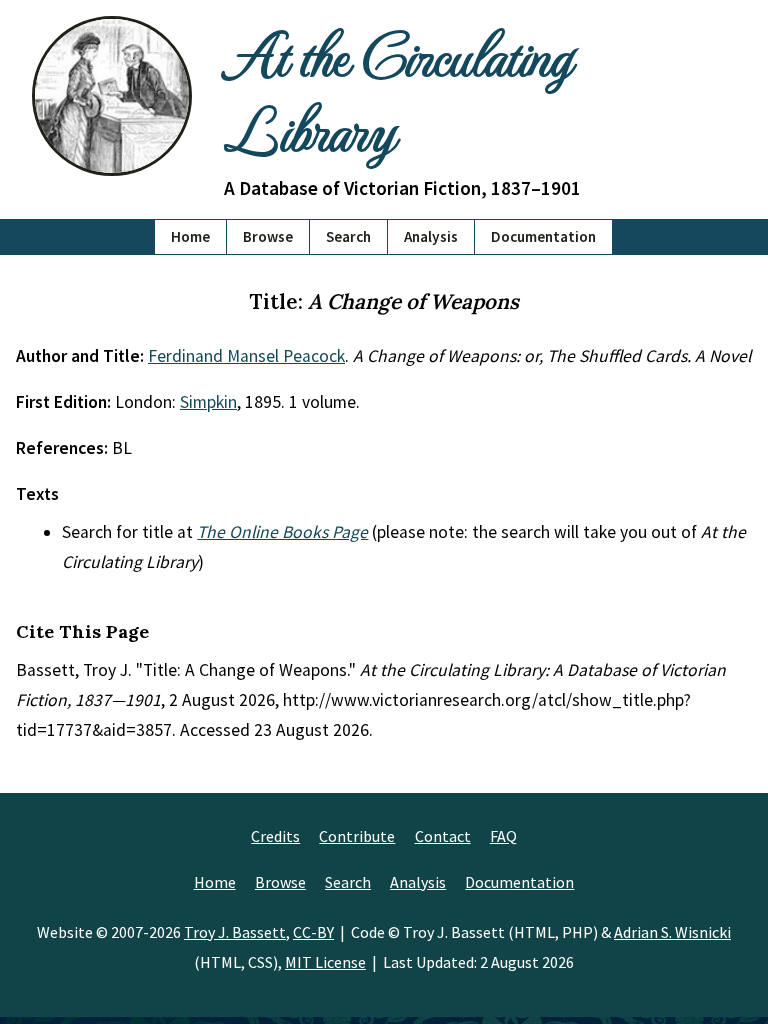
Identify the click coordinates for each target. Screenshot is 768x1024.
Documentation (543, 236)
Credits (275, 836)
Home (190, 236)
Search (348, 236)
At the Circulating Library (397, 90)
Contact (443, 836)
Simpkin (208, 402)
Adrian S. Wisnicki (672, 932)
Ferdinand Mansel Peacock (246, 356)
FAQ (503, 836)
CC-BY (313, 932)
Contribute (357, 836)
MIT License (325, 962)
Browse (268, 236)
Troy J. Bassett (235, 932)
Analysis (431, 236)
